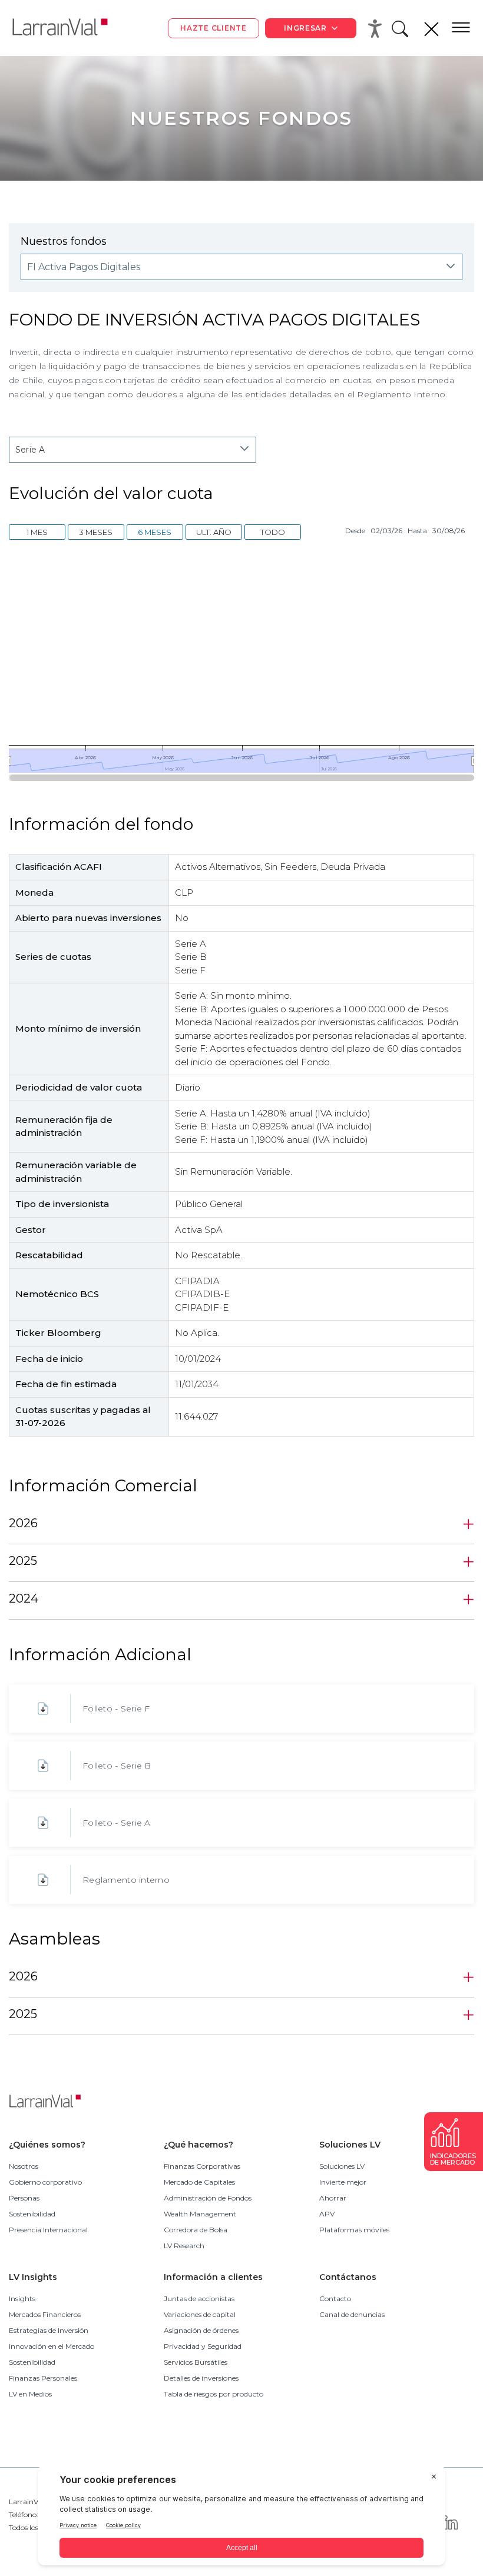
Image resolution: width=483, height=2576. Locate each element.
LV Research (184, 2246)
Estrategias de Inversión (49, 2330)
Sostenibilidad (32, 2214)
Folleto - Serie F (116, 1709)
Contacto (335, 2299)
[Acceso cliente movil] (377, 28)
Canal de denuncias (352, 2314)
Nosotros (24, 2166)
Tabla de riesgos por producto (214, 2394)
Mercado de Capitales (199, 2182)
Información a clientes (213, 2277)
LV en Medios (30, 2394)
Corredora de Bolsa (196, 2230)
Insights (22, 2299)
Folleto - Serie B (117, 1766)
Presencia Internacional (48, 2230)
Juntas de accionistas (199, 2299)
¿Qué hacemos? (199, 2145)
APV (327, 2214)
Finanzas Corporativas (202, 2166)
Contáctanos (348, 2277)
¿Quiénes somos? (47, 2145)
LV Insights (33, 2277)
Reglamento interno (126, 1880)
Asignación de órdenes (201, 2330)
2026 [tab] (23, 1523)
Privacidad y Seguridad (203, 2346)
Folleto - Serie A (117, 1823)
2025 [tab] (23, 1561)
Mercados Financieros (45, 2314)
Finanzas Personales (43, 2378)
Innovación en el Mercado (52, 2346)
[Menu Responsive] (461, 28)
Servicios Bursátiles (196, 2362)
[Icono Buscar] (402, 32)
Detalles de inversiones (201, 2378)
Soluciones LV (350, 2145)
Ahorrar (333, 2198)
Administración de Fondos (208, 2198)
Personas (24, 2198)
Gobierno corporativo (45, 2182)
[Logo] (69, 28)
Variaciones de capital (200, 2314)
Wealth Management (200, 2214)
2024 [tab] (24, 1598)
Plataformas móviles (354, 2230)
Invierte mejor (343, 2182)
